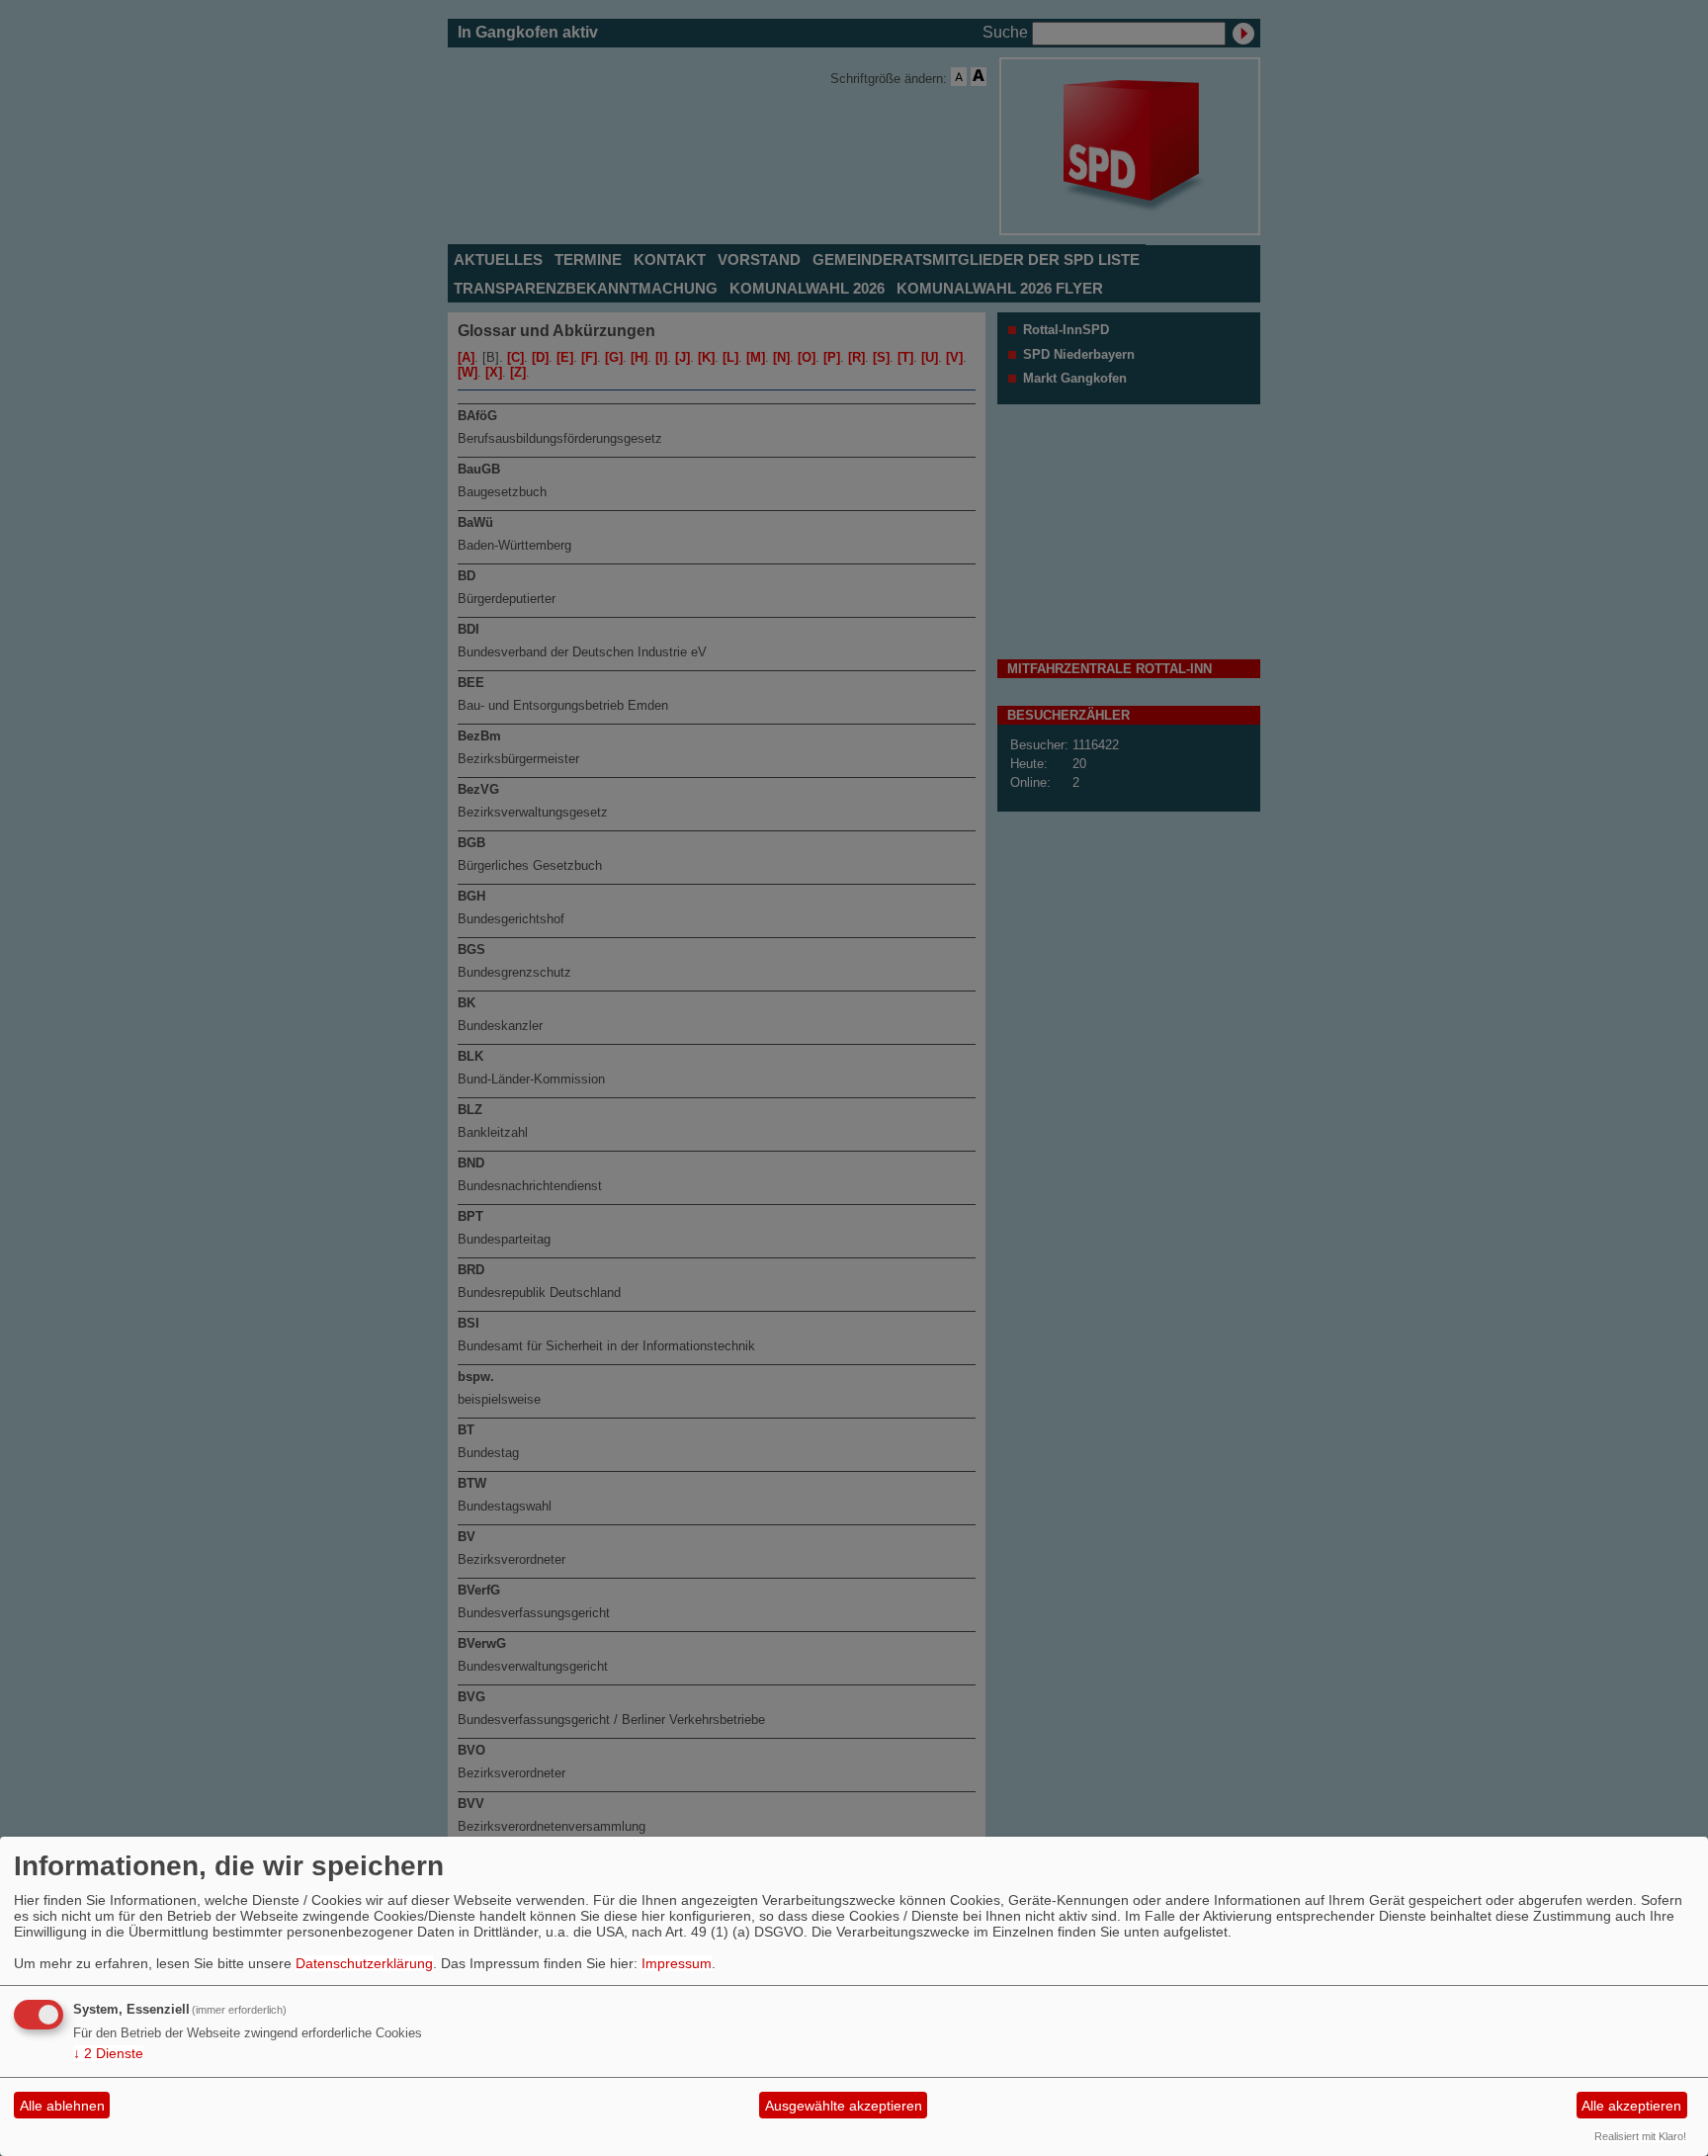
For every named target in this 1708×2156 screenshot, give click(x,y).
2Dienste (108, 2053)
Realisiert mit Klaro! (1640, 2136)
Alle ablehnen (62, 2106)
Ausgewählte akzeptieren (844, 2106)
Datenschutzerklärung (364, 1963)
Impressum (677, 1963)
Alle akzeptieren (1631, 2106)
